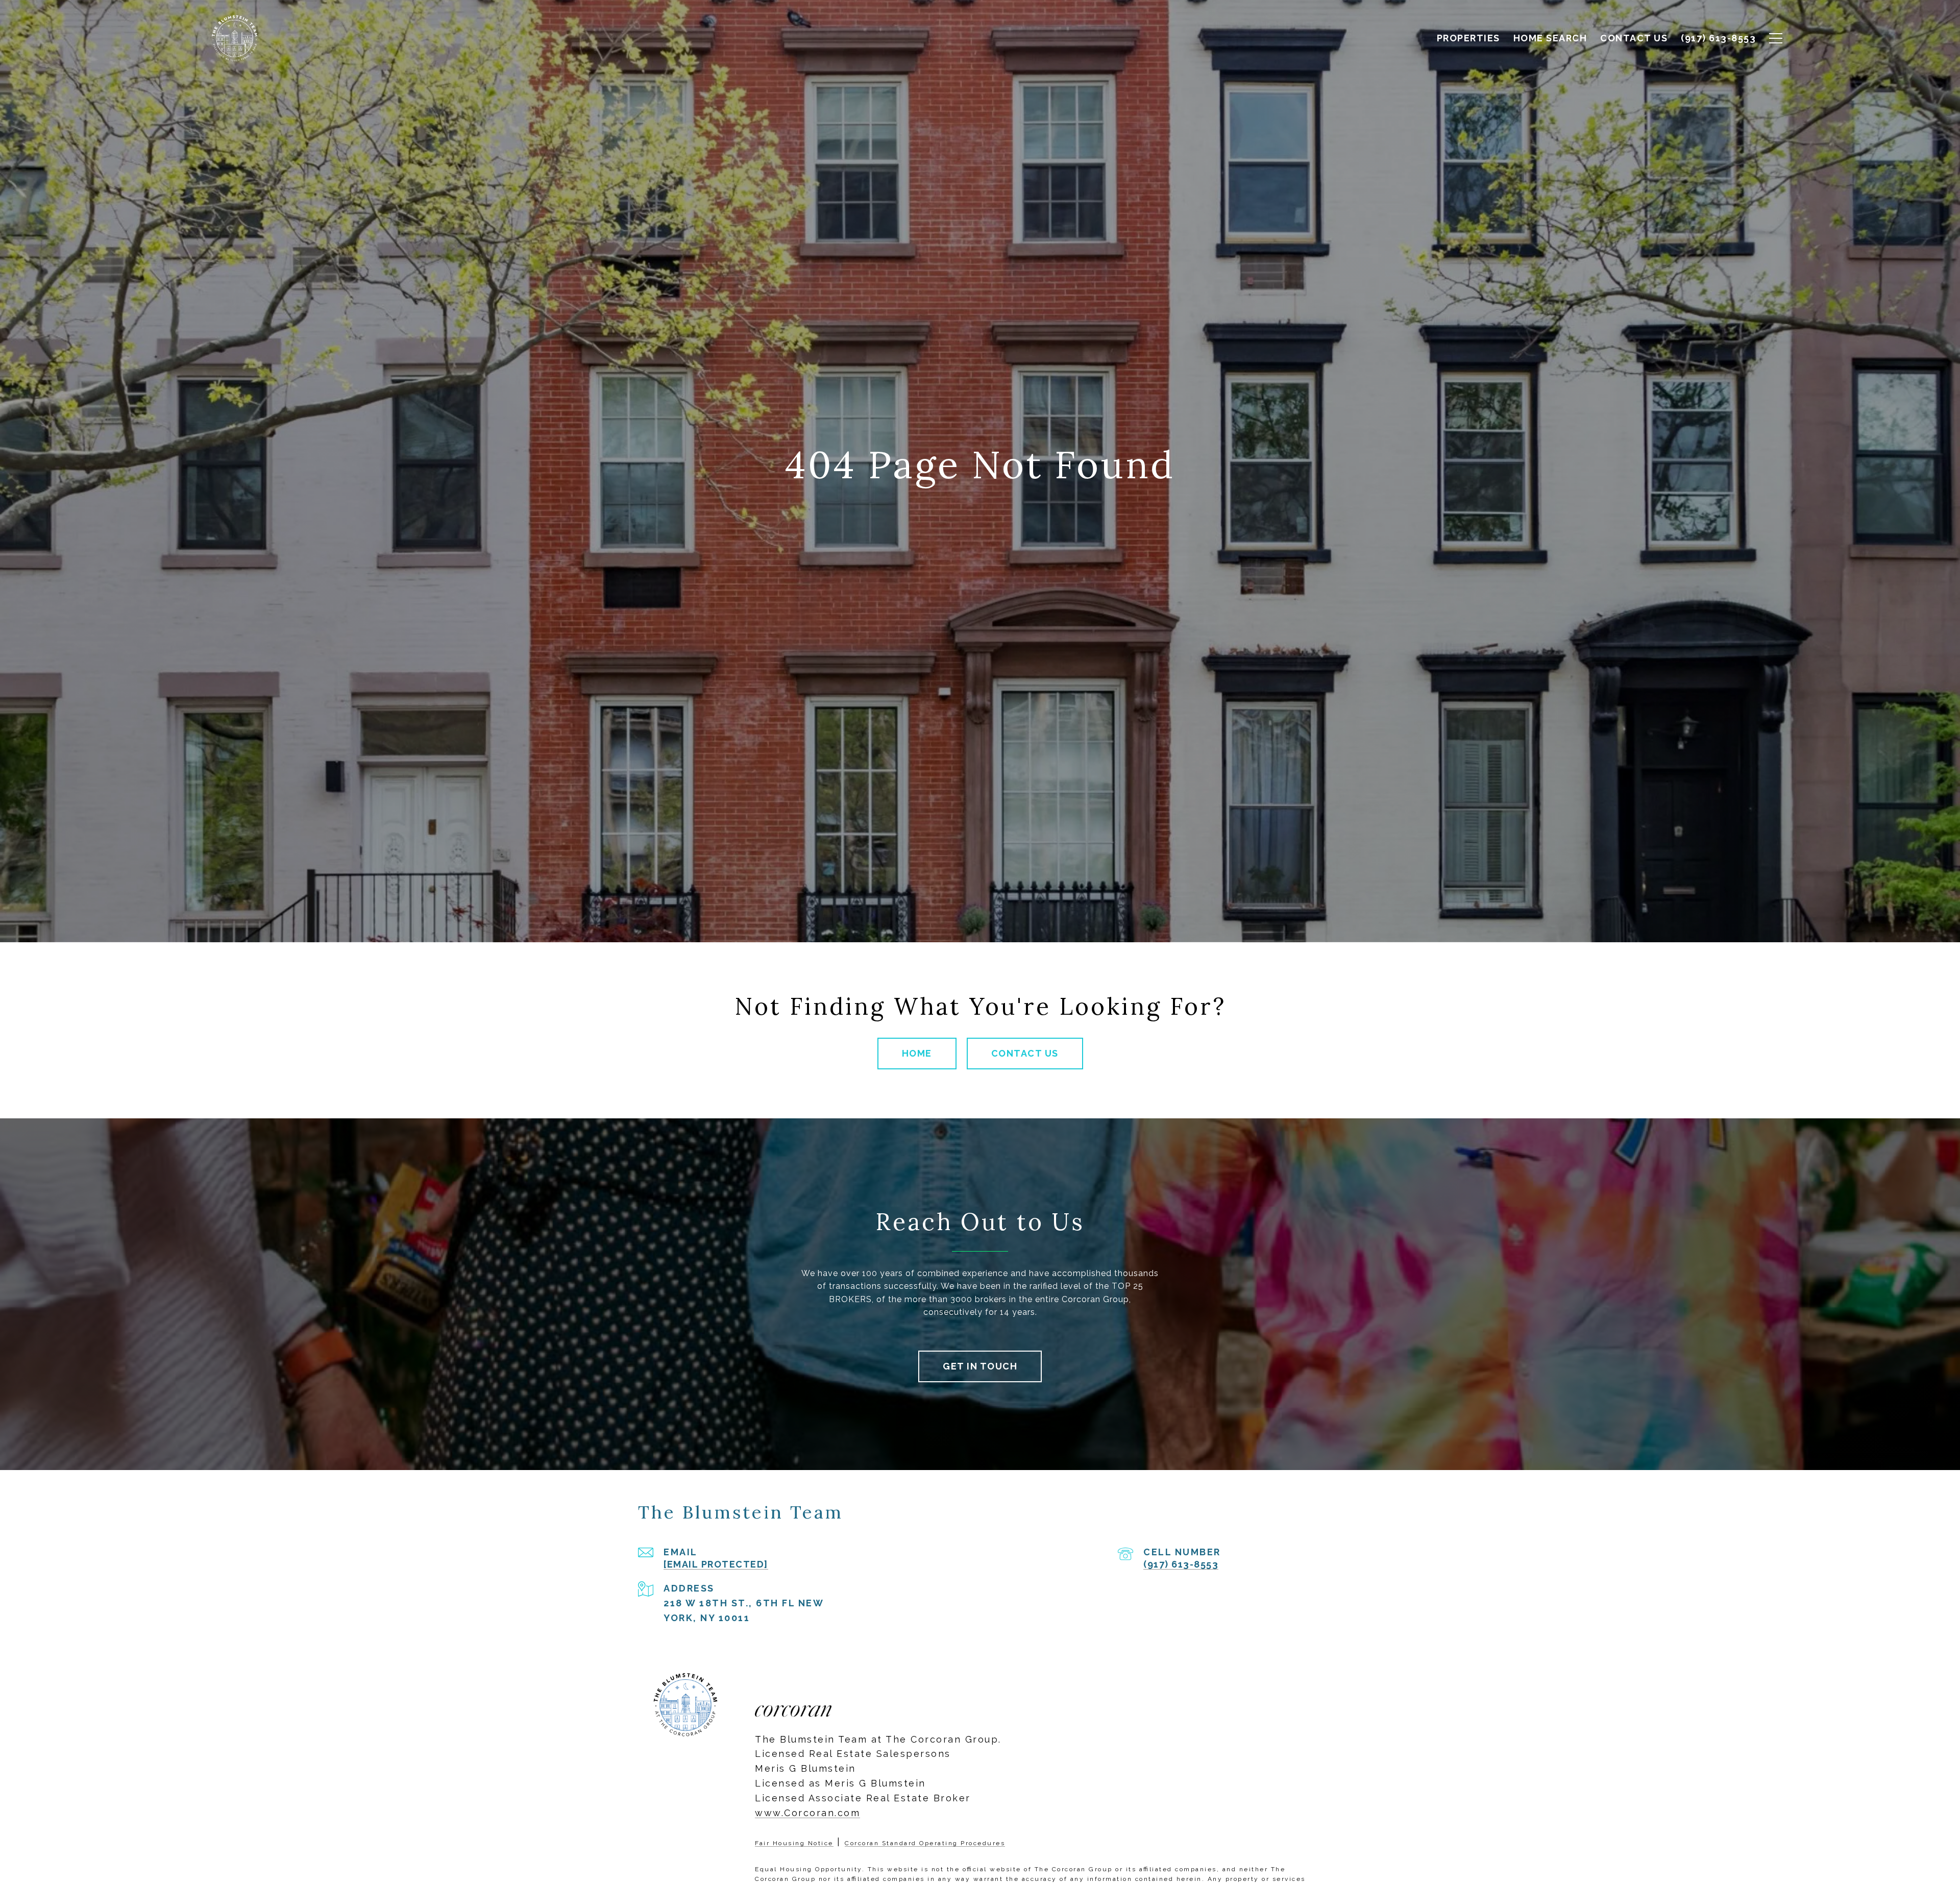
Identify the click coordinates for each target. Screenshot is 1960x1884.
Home (917, 1053)
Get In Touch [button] (980, 1366)
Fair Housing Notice (794, 1843)
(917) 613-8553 (1181, 1564)
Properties (1468, 38)
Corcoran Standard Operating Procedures (925, 1843)
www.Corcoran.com (807, 1813)
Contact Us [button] (1025, 1053)
